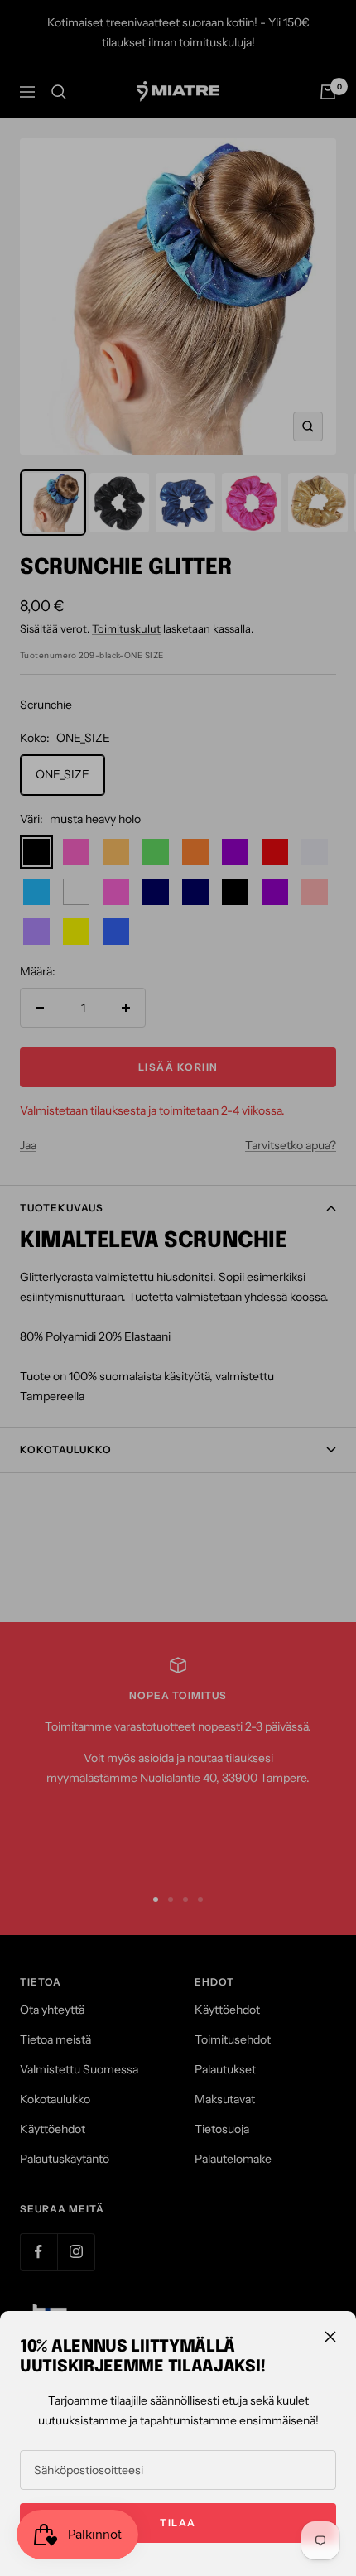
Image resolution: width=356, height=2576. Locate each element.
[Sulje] (330, 2337)
